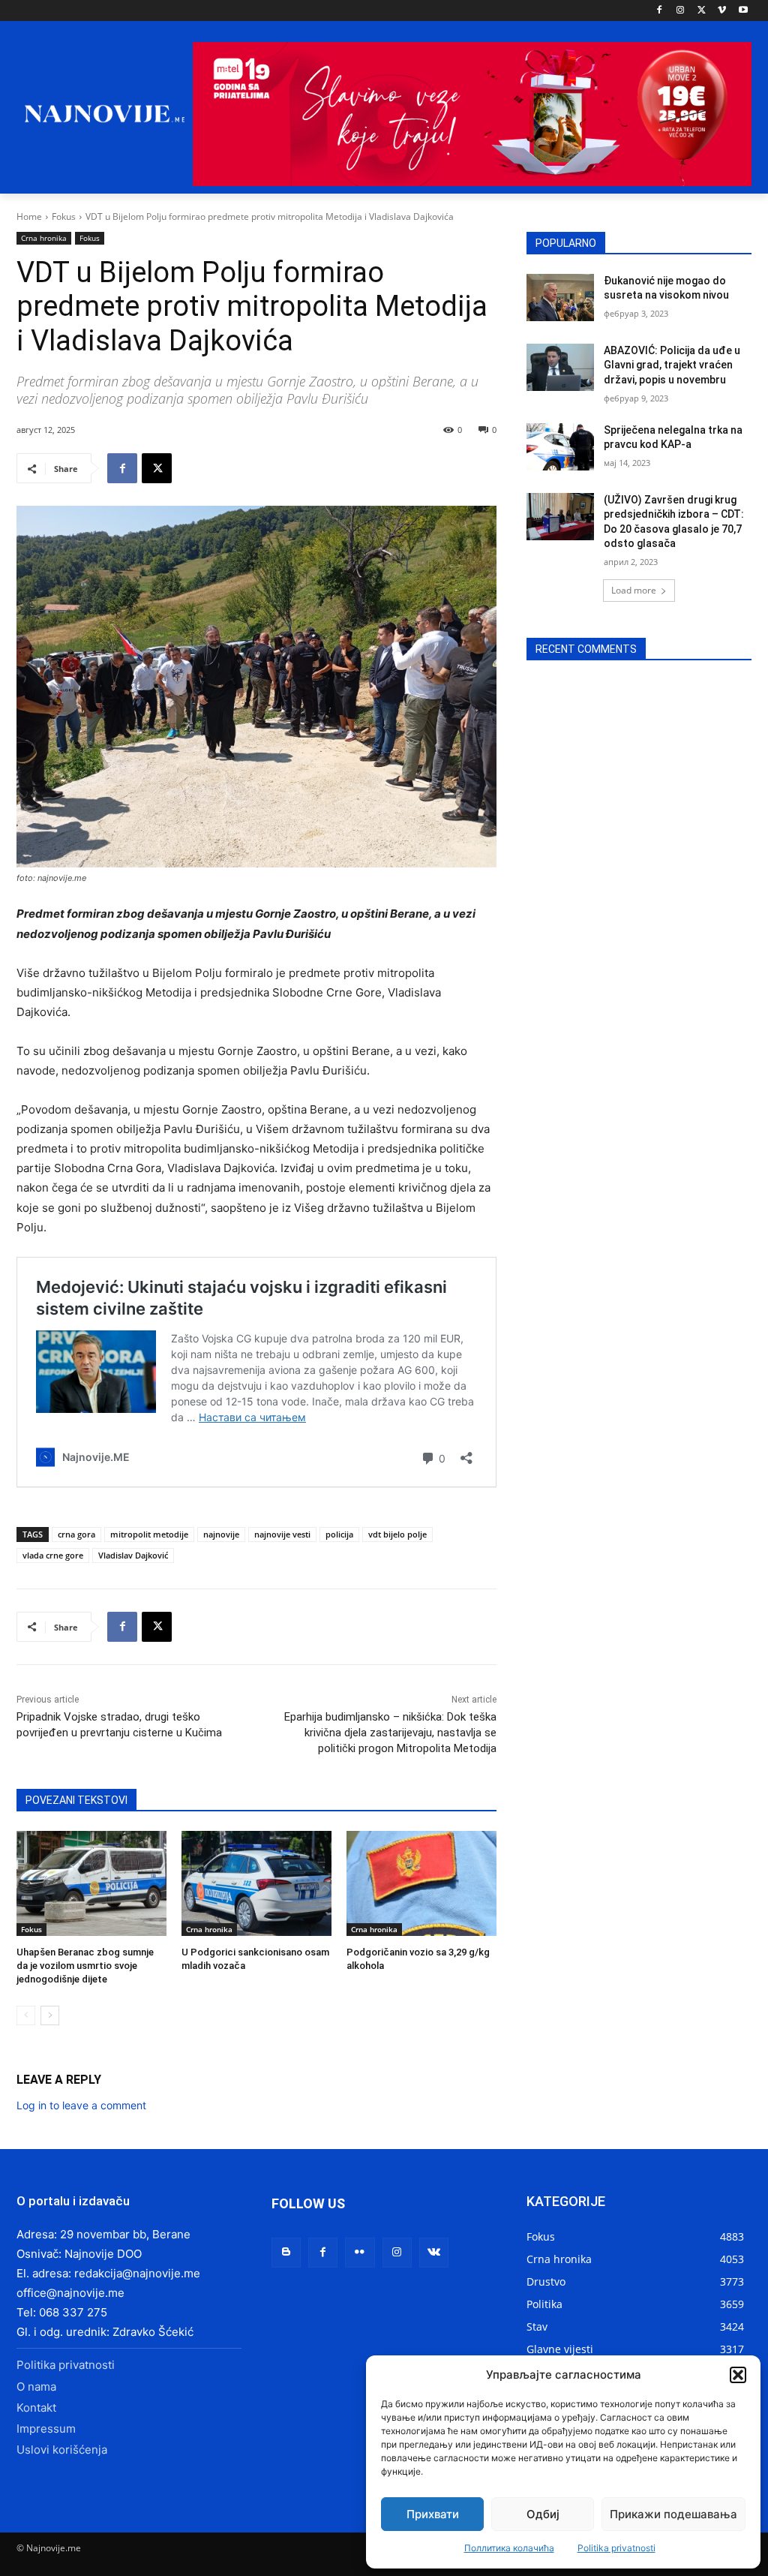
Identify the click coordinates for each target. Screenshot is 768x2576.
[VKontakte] (434, 2252)
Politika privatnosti (616, 2548)
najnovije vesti (282, 1534)
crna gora (76, 1534)
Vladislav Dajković (133, 1555)
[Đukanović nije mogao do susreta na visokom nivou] (560, 298)
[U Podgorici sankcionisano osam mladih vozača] (256, 1883)
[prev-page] (26, 2015)
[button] (738, 2375)
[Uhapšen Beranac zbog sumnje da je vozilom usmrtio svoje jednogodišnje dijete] (91, 1883)
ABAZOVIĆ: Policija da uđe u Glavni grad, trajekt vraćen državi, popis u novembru (672, 365)
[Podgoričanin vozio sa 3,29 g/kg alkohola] (421, 1883)
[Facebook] (660, 11)
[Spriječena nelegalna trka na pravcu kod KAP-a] (560, 447)
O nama (36, 2387)
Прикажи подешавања (673, 2514)
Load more (634, 590)
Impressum (46, 2429)
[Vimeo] (722, 11)
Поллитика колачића (509, 2548)
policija (339, 1534)
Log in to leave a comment (81, 2105)
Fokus (64, 216)
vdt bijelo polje (397, 1534)
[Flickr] (360, 2252)
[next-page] (50, 2015)
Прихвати (433, 2514)
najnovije (221, 1534)
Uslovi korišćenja (62, 2450)
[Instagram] (681, 11)
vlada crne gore (53, 1555)
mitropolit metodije (149, 1534)
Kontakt (36, 2408)
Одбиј (543, 2514)
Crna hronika (44, 238)
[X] (702, 11)
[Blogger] (286, 2252)
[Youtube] (743, 11)
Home (29, 216)
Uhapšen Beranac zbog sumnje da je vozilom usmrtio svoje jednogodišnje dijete (85, 1966)
